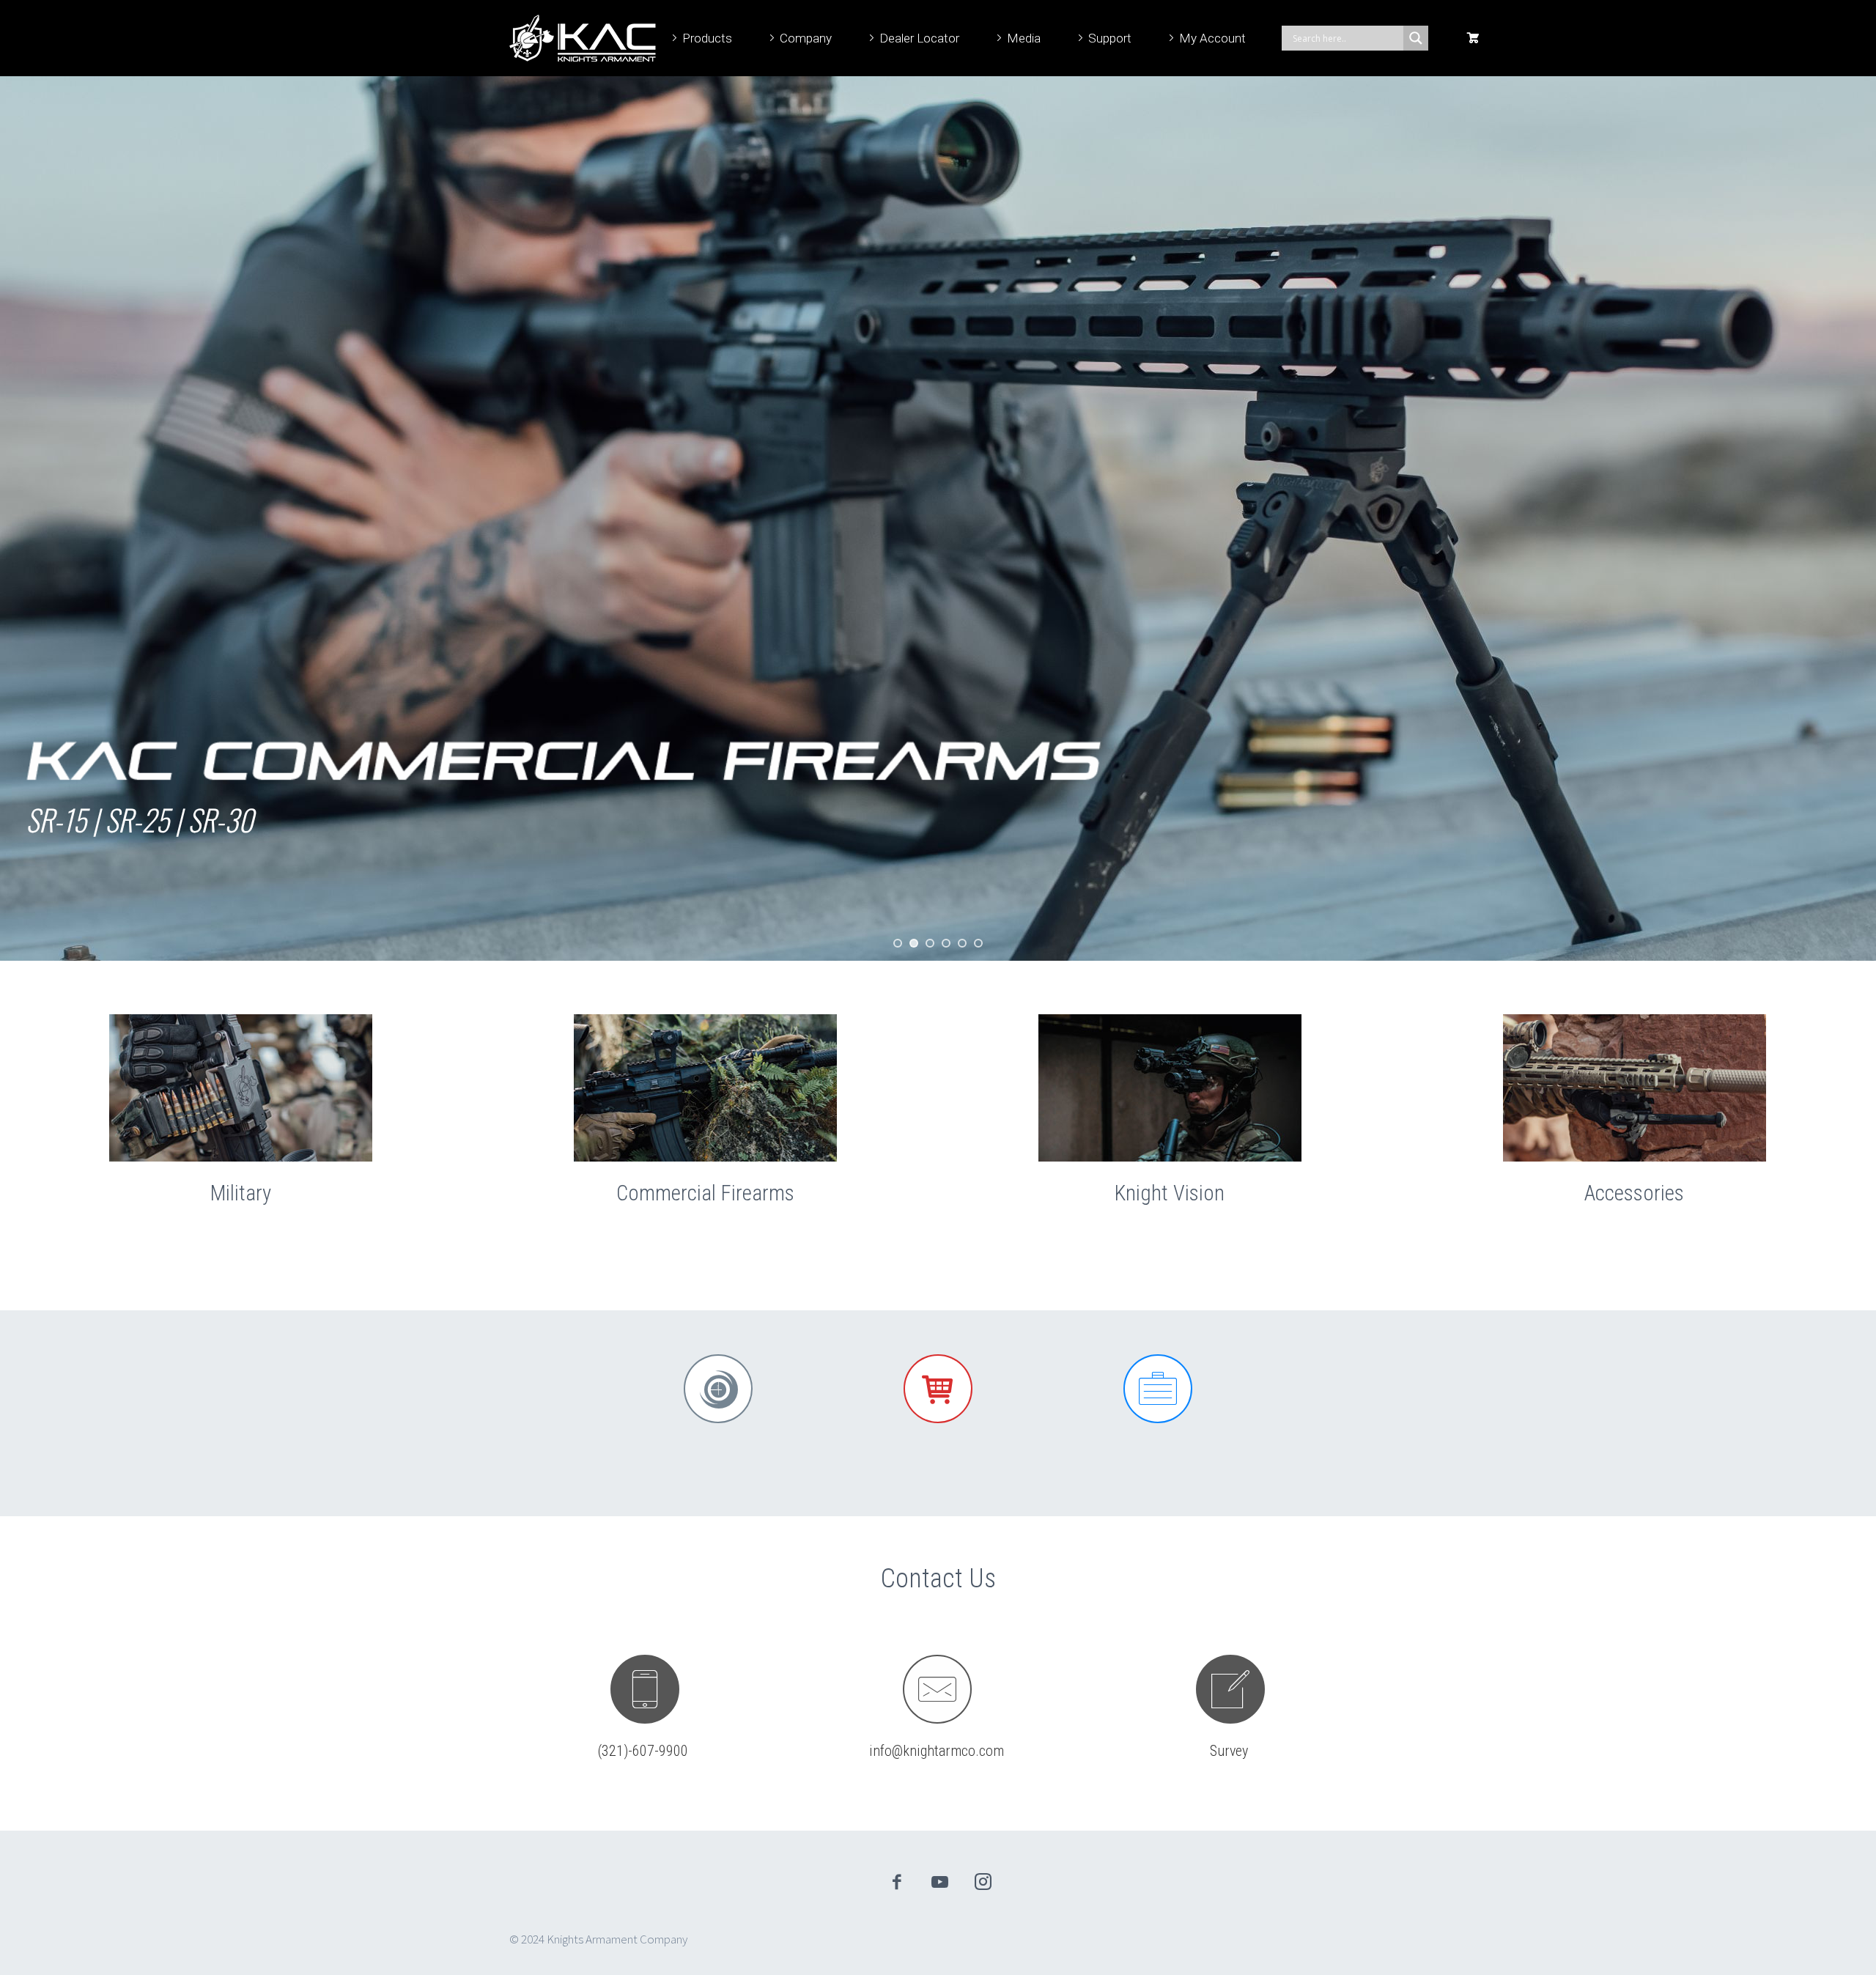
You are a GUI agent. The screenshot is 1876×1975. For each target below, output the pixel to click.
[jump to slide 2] (914, 943)
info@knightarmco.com (937, 1751)
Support (1110, 38)
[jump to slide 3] (930, 943)
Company (806, 38)
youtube (940, 1882)
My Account (1212, 38)
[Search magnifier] (1416, 38)
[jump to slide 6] (978, 943)
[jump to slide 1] (898, 943)
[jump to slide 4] (946, 943)
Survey (1229, 1751)
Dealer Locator (919, 38)
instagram (983, 1882)
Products (707, 38)
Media (1024, 38)
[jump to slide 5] (962, 943)
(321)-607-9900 (643, 1751)
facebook (897, 1882)
